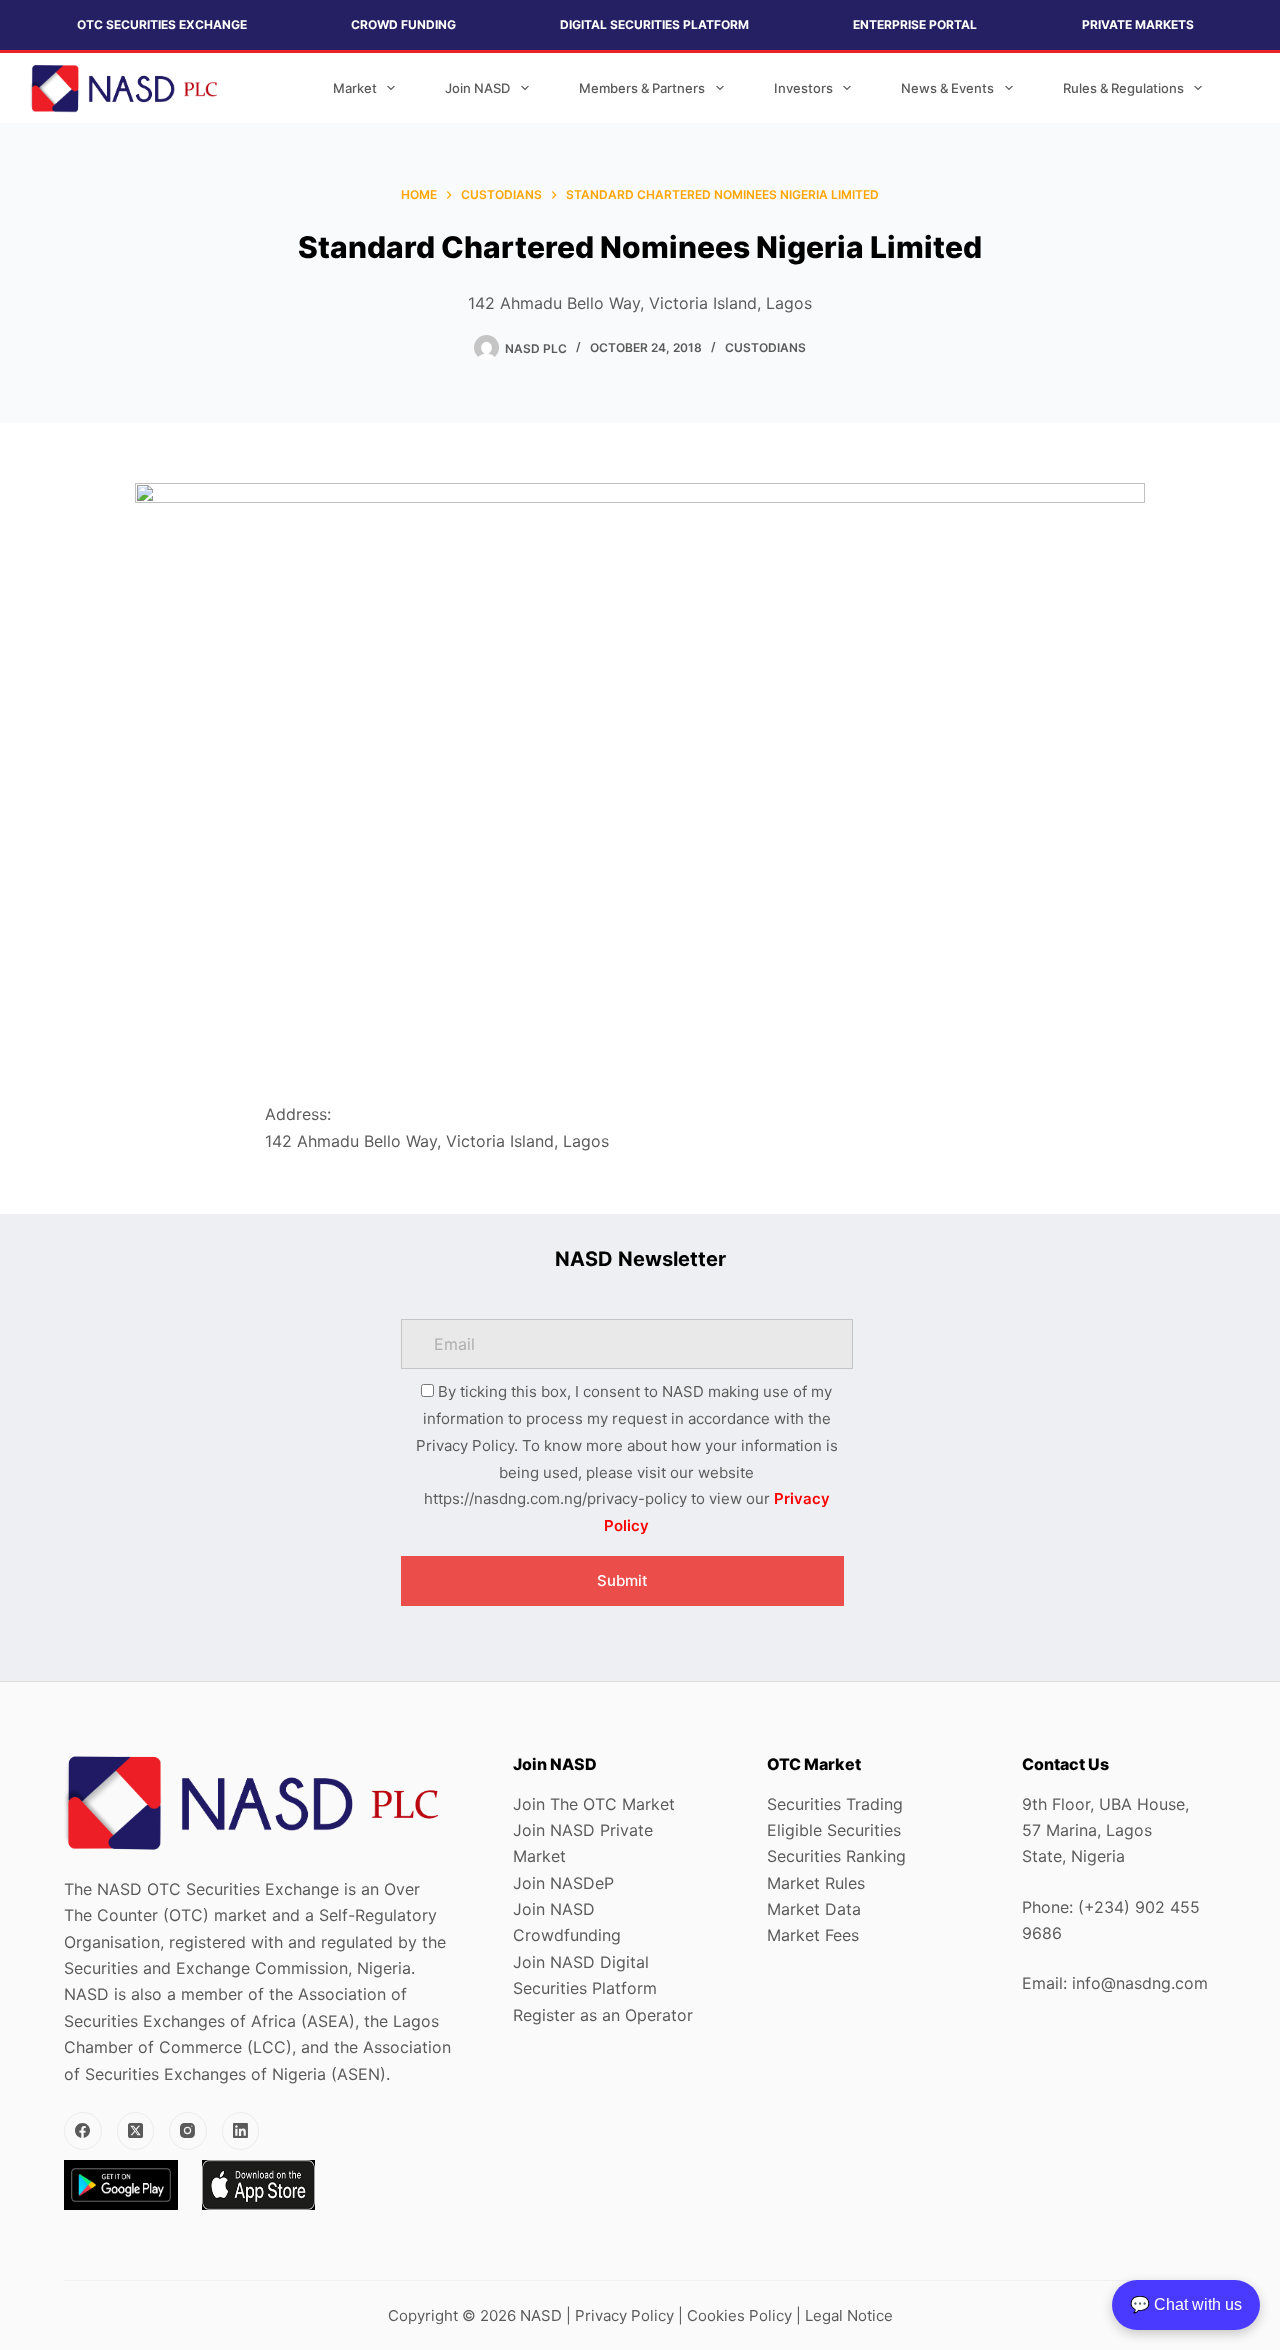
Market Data (814, 1909)
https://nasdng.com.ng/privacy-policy (555, 1498)
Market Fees (813, 1935)
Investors (803, 88)
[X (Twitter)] (136, 2131)
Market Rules (816, 1883)
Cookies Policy (739, 2315)
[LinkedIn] (241, 2131)
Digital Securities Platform (654, 24)
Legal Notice (849, 2315)
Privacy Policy (624, 2315)
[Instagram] (188, 2131)
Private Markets (1138, 24)
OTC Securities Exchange (162, 24)
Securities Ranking (836, 1856)
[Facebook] (83, 2131)
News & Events (947, 88)
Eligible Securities (834, 1830)
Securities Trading (835, 1804)
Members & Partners (642, 88)
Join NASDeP (563, 1883)
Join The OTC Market (594, 1804)
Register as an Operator (603, 2015)
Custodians (765, 347)
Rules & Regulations (1123, 88)
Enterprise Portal (915, 24)
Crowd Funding (403, 24)
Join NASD (477, 88)
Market (355, 88)
